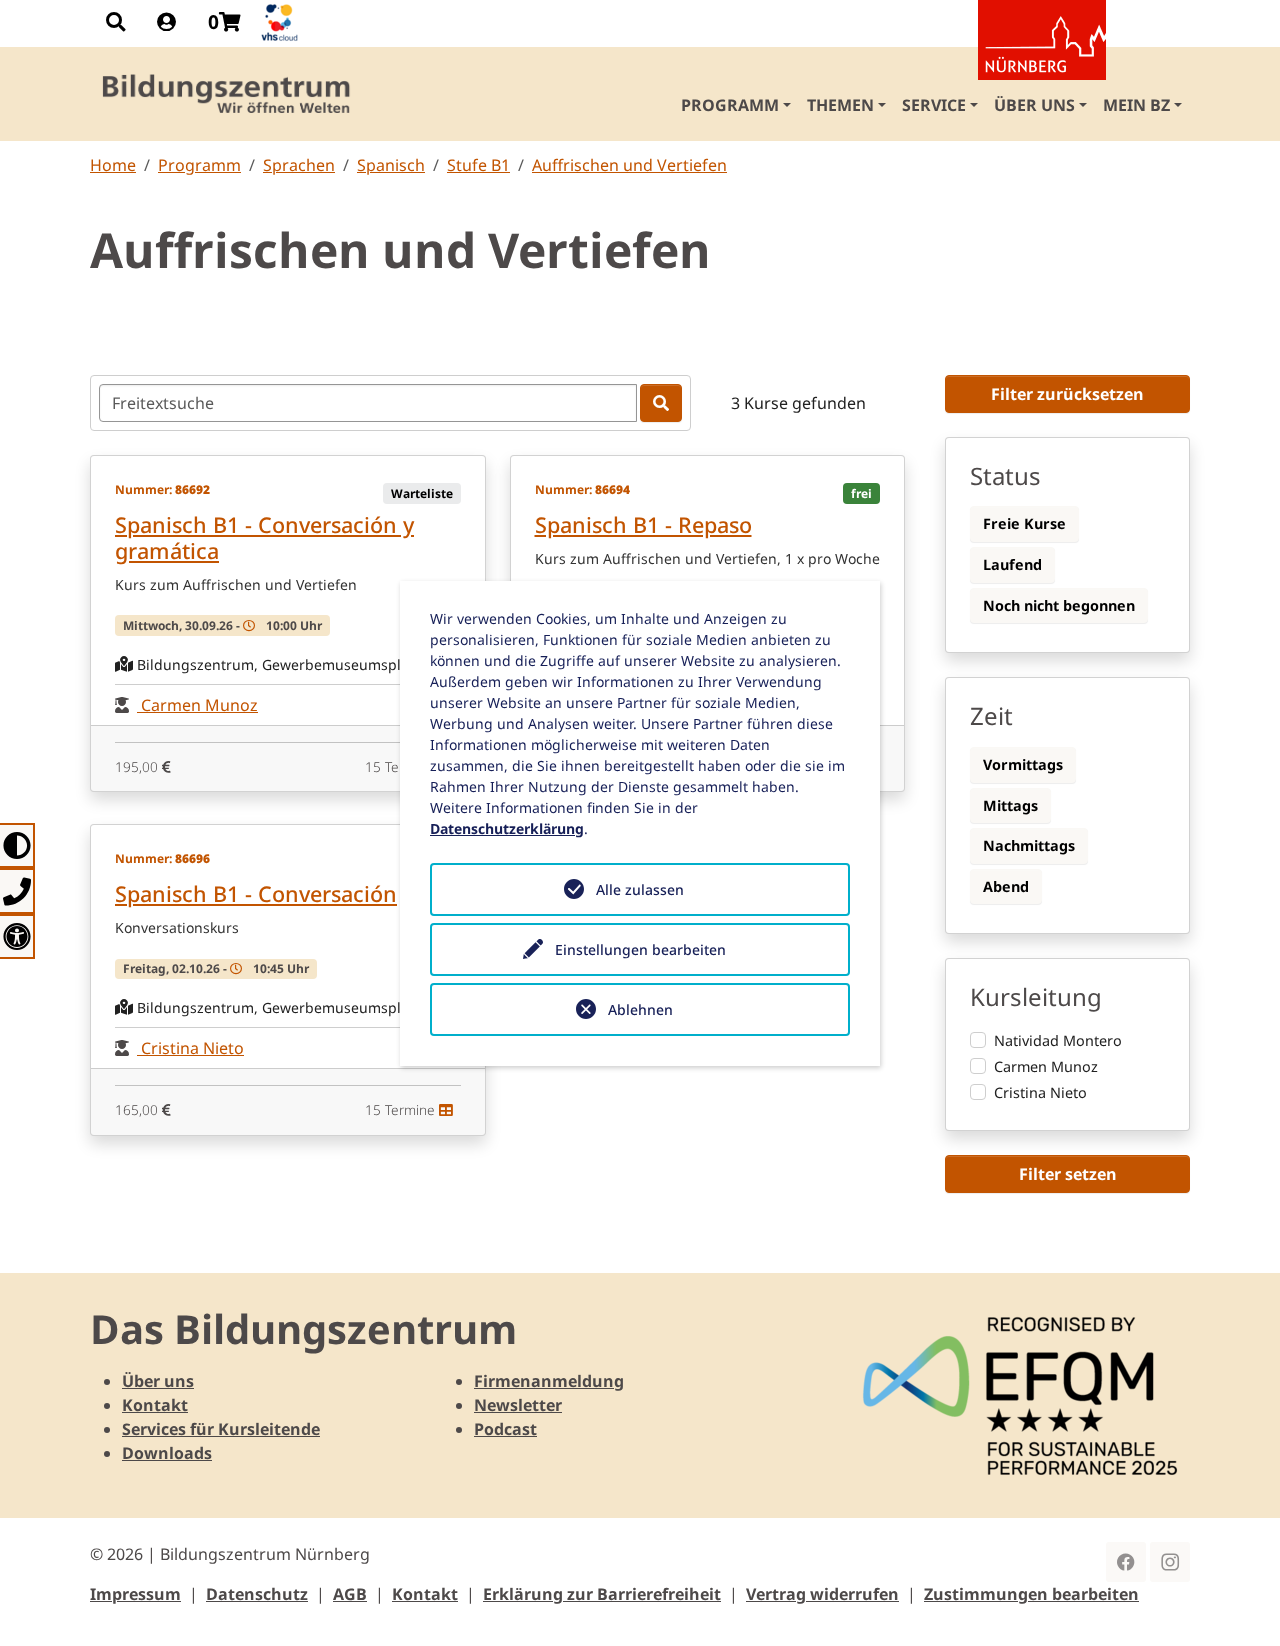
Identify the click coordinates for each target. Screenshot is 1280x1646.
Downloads (167, 1453)
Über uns (158, 1381)
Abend (1006, 886)
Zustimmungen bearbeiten (1031, 1594)
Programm (199, 165)
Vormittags (1023, 764)
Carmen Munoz (197, 705)
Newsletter (518, 1405)
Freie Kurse (1024, 523)
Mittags (1010, 805)
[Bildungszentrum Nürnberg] (227, 94)
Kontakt (155, 1405)
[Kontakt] (17, 890)
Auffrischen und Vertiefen (629, 165)
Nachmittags (1029, 845)
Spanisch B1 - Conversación (256, 893)
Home (113, 165)
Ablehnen (640, 1009)
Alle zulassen (640, 889)
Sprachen (299, 165)
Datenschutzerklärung (507, 828)
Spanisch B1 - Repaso (643, 524)
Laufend (1012, 564)
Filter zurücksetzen (1067, 394)
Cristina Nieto (190, 1048)
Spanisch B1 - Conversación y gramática (264, 537)
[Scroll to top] (1236, 1602)
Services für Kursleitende (221, 1429)
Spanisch (391, 165)
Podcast (505, 1429)
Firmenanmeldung (549, 1381)
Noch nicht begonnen (1059, 605)
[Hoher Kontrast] (17, 845)
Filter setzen (1068, 1174)
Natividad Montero (1058, 1040)
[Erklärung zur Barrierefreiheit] (17, 936)
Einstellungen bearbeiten (640, 949)
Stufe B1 (478, 165)
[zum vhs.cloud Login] (282, 22)
